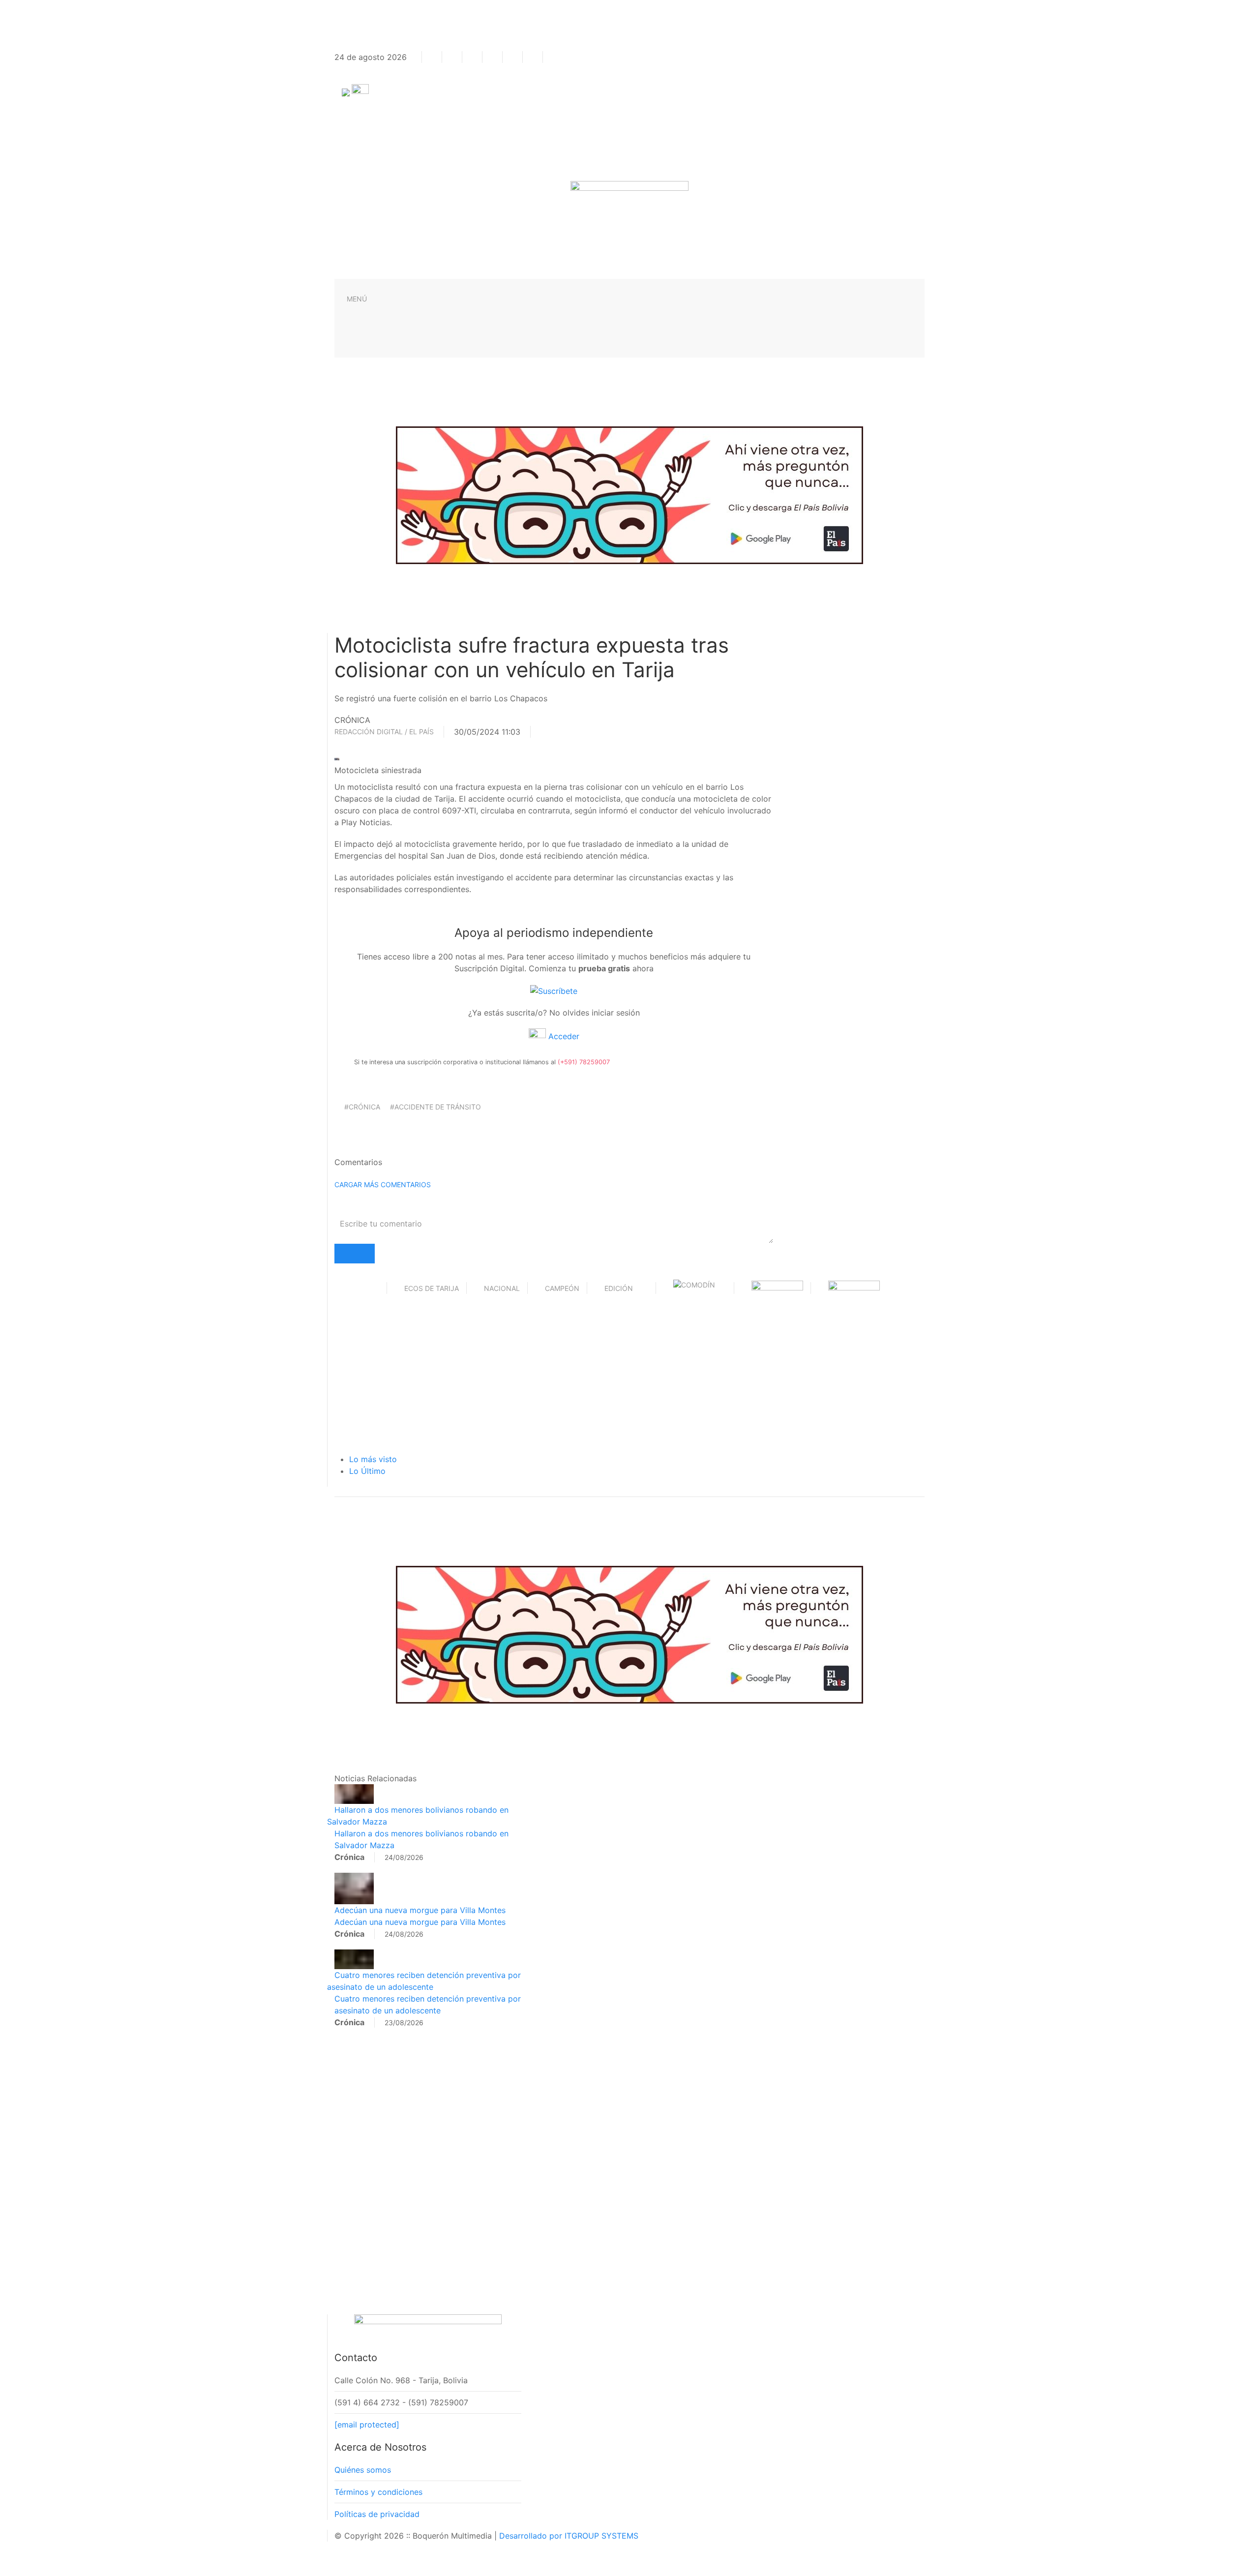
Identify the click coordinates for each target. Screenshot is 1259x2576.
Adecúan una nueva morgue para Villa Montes (420, 1910)
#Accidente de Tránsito (435, 1107)
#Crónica (362, 1107)
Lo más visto (373, 1459)
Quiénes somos (363, 2470)
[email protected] (367, 2425)
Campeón (562, 1288)
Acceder (563, 1036)
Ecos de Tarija (432, 1288)
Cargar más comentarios (383, 1184)
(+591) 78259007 (584, 1062)
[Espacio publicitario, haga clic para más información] (629, 494)
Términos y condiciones (378, 2492)
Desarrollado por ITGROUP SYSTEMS (569, 2536)
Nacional (502, 1288)
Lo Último (367, 1471)
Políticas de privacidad (377, 2514)
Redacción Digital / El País (384, 732)
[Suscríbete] (554, 990)
